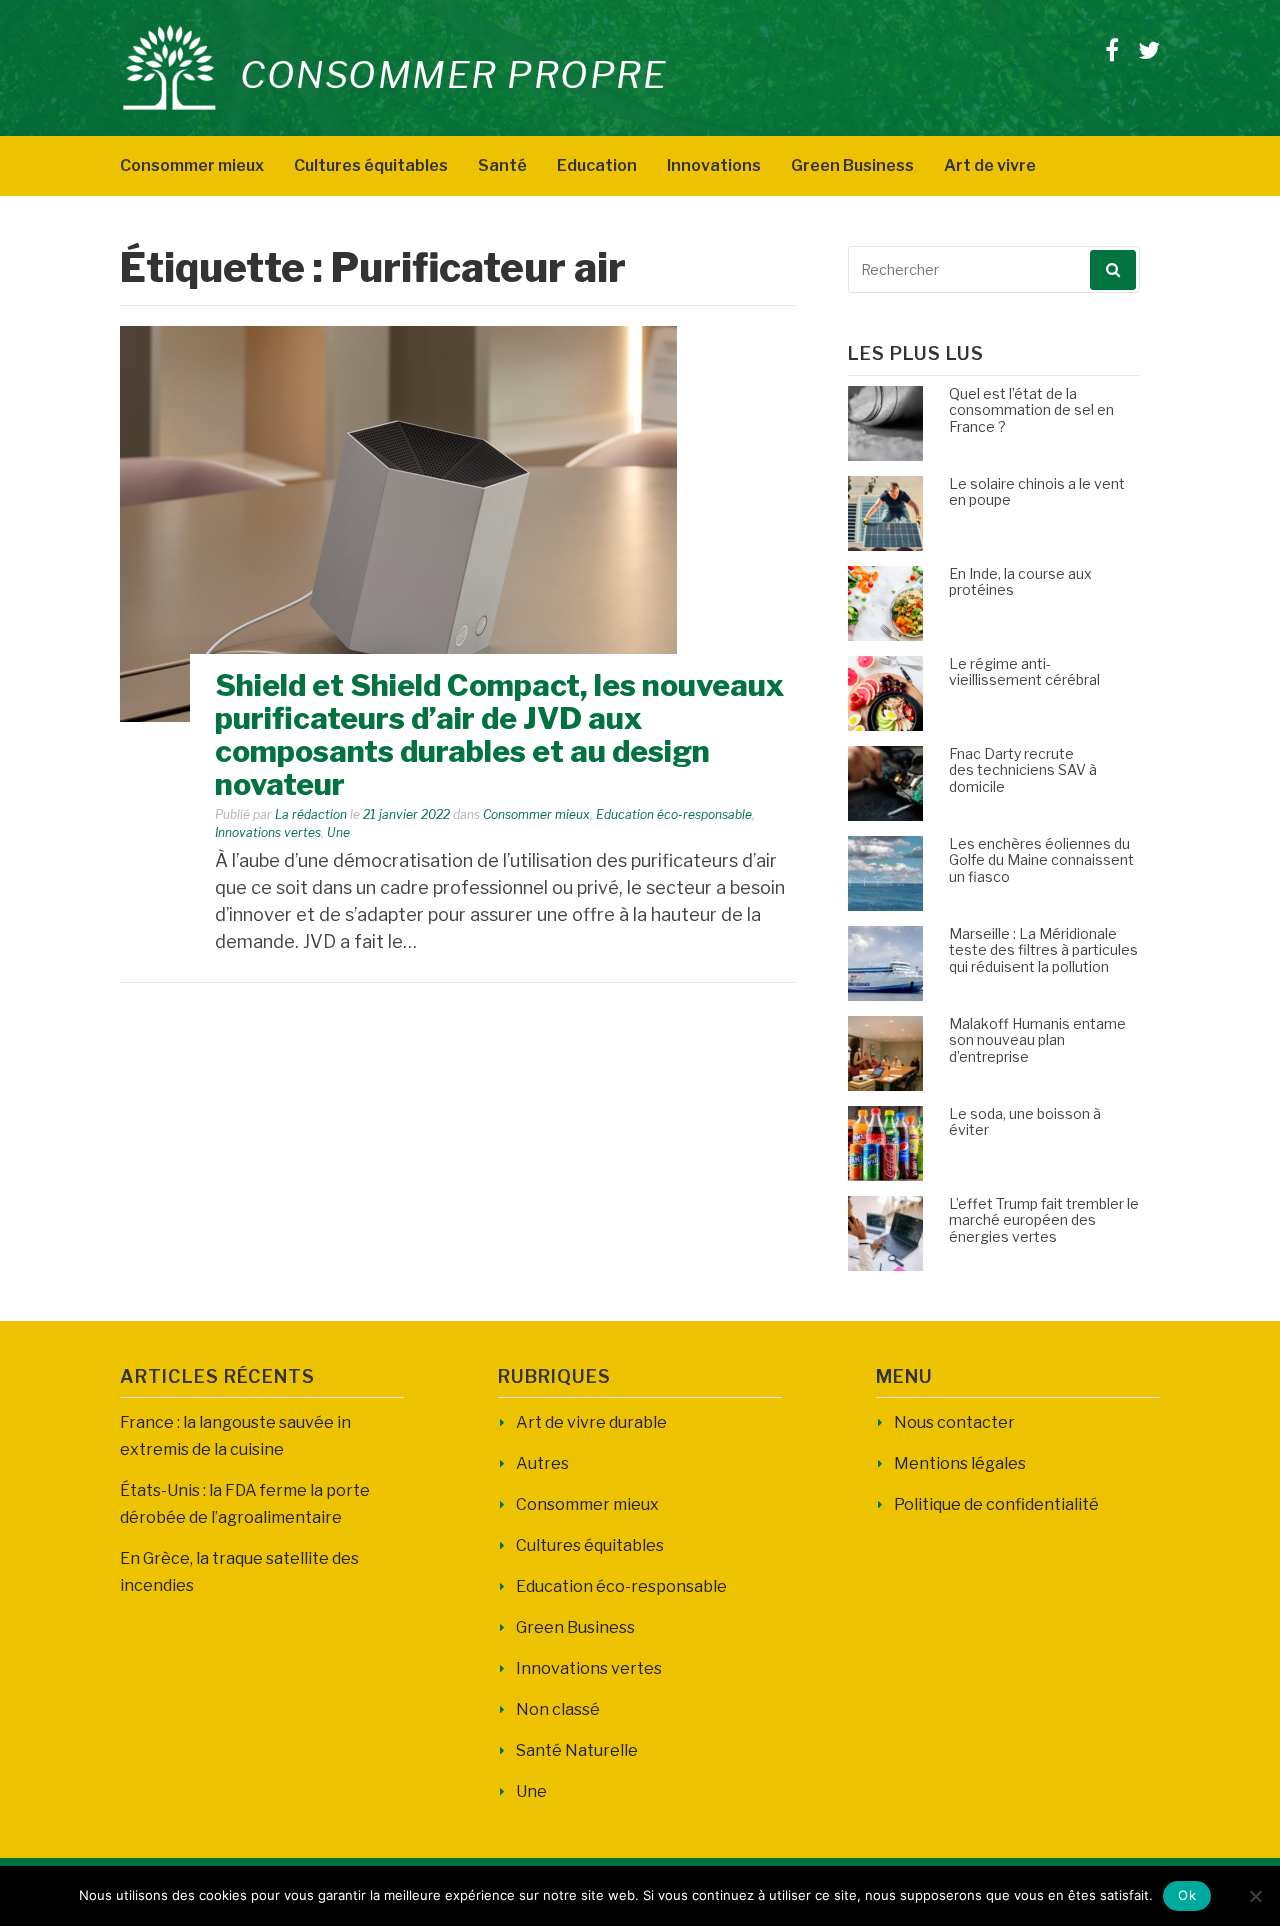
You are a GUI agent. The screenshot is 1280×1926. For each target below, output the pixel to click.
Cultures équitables (371, 165)
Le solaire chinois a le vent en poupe (1037, 492)
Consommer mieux (192, 165)
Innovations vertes (268, 832)
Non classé (558, 1709)
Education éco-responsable (674, 814)
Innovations (714, 165)
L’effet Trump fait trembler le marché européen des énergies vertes (1044, 1220)
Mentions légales (960, 1463)
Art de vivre (990, 165)
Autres (542, 1463)
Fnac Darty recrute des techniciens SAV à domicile (1023, 770)
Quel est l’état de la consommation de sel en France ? (1031, 410)
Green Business (852, 165)
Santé (502, 165)
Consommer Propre (453, 75)
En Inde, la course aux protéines (1020, 582)
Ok (1187, 1895)
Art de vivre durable (591, 1422)
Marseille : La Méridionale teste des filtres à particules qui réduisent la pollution (1043, 950)
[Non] (1255, 1896)
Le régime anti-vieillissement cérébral (1024, 672)
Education (597, 165)
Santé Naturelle (577, 1750)
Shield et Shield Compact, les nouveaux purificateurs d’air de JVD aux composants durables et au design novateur (499, 734)
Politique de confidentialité (996, 1504)
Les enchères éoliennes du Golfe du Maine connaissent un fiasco (1041, 860)
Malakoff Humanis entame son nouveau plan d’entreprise (1037, 1040)
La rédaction (311, 814)
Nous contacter (954, 1422)
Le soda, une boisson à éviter (1025, 1122)
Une (338, 832)
